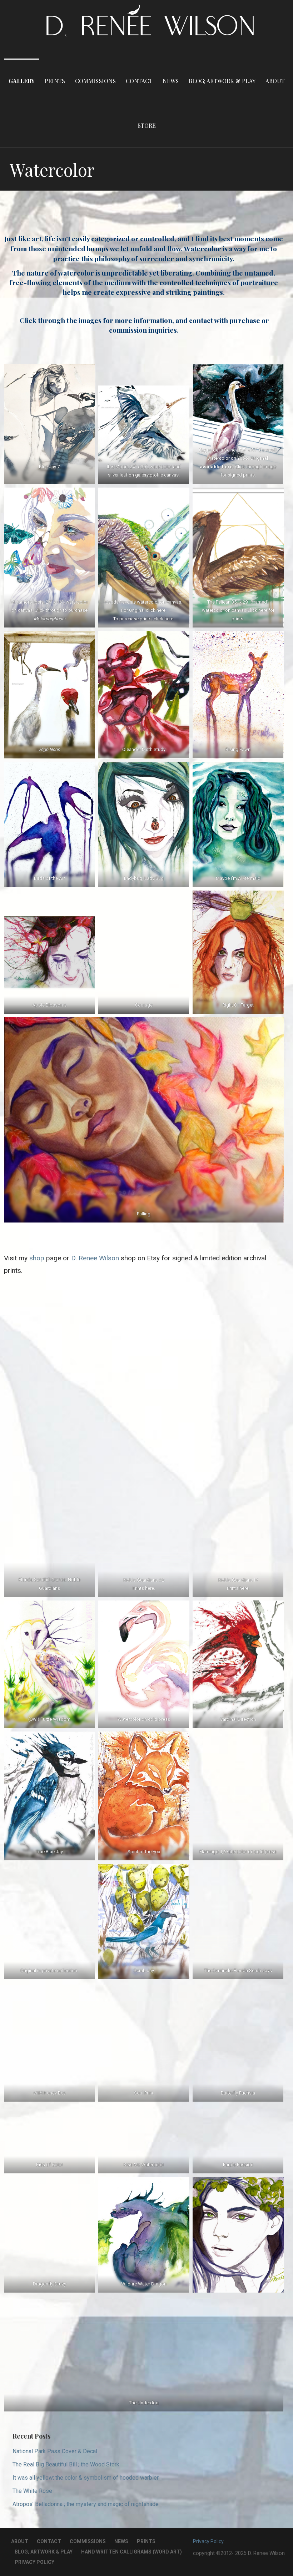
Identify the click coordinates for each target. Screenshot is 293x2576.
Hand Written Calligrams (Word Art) (131, 2552)
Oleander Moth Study (144, 749)
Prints (55, 81)
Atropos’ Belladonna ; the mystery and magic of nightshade (86, 2504)
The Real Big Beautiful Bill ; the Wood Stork (66, 2464)
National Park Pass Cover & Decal (55, 2451)
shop (37, 1258)
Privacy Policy (34, 2562)
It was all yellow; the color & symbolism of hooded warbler (86, 2478)
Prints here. (144, 1588)
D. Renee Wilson (96, 1258)
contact (202, 320)
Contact (139, 81)
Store (147, 125)
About (275, 81)
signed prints (241, 475)
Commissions (95, 81)
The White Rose (32, 2491)
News (171, 81)
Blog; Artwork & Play (222, 81)
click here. (156, 611)
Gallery (22, 81)
